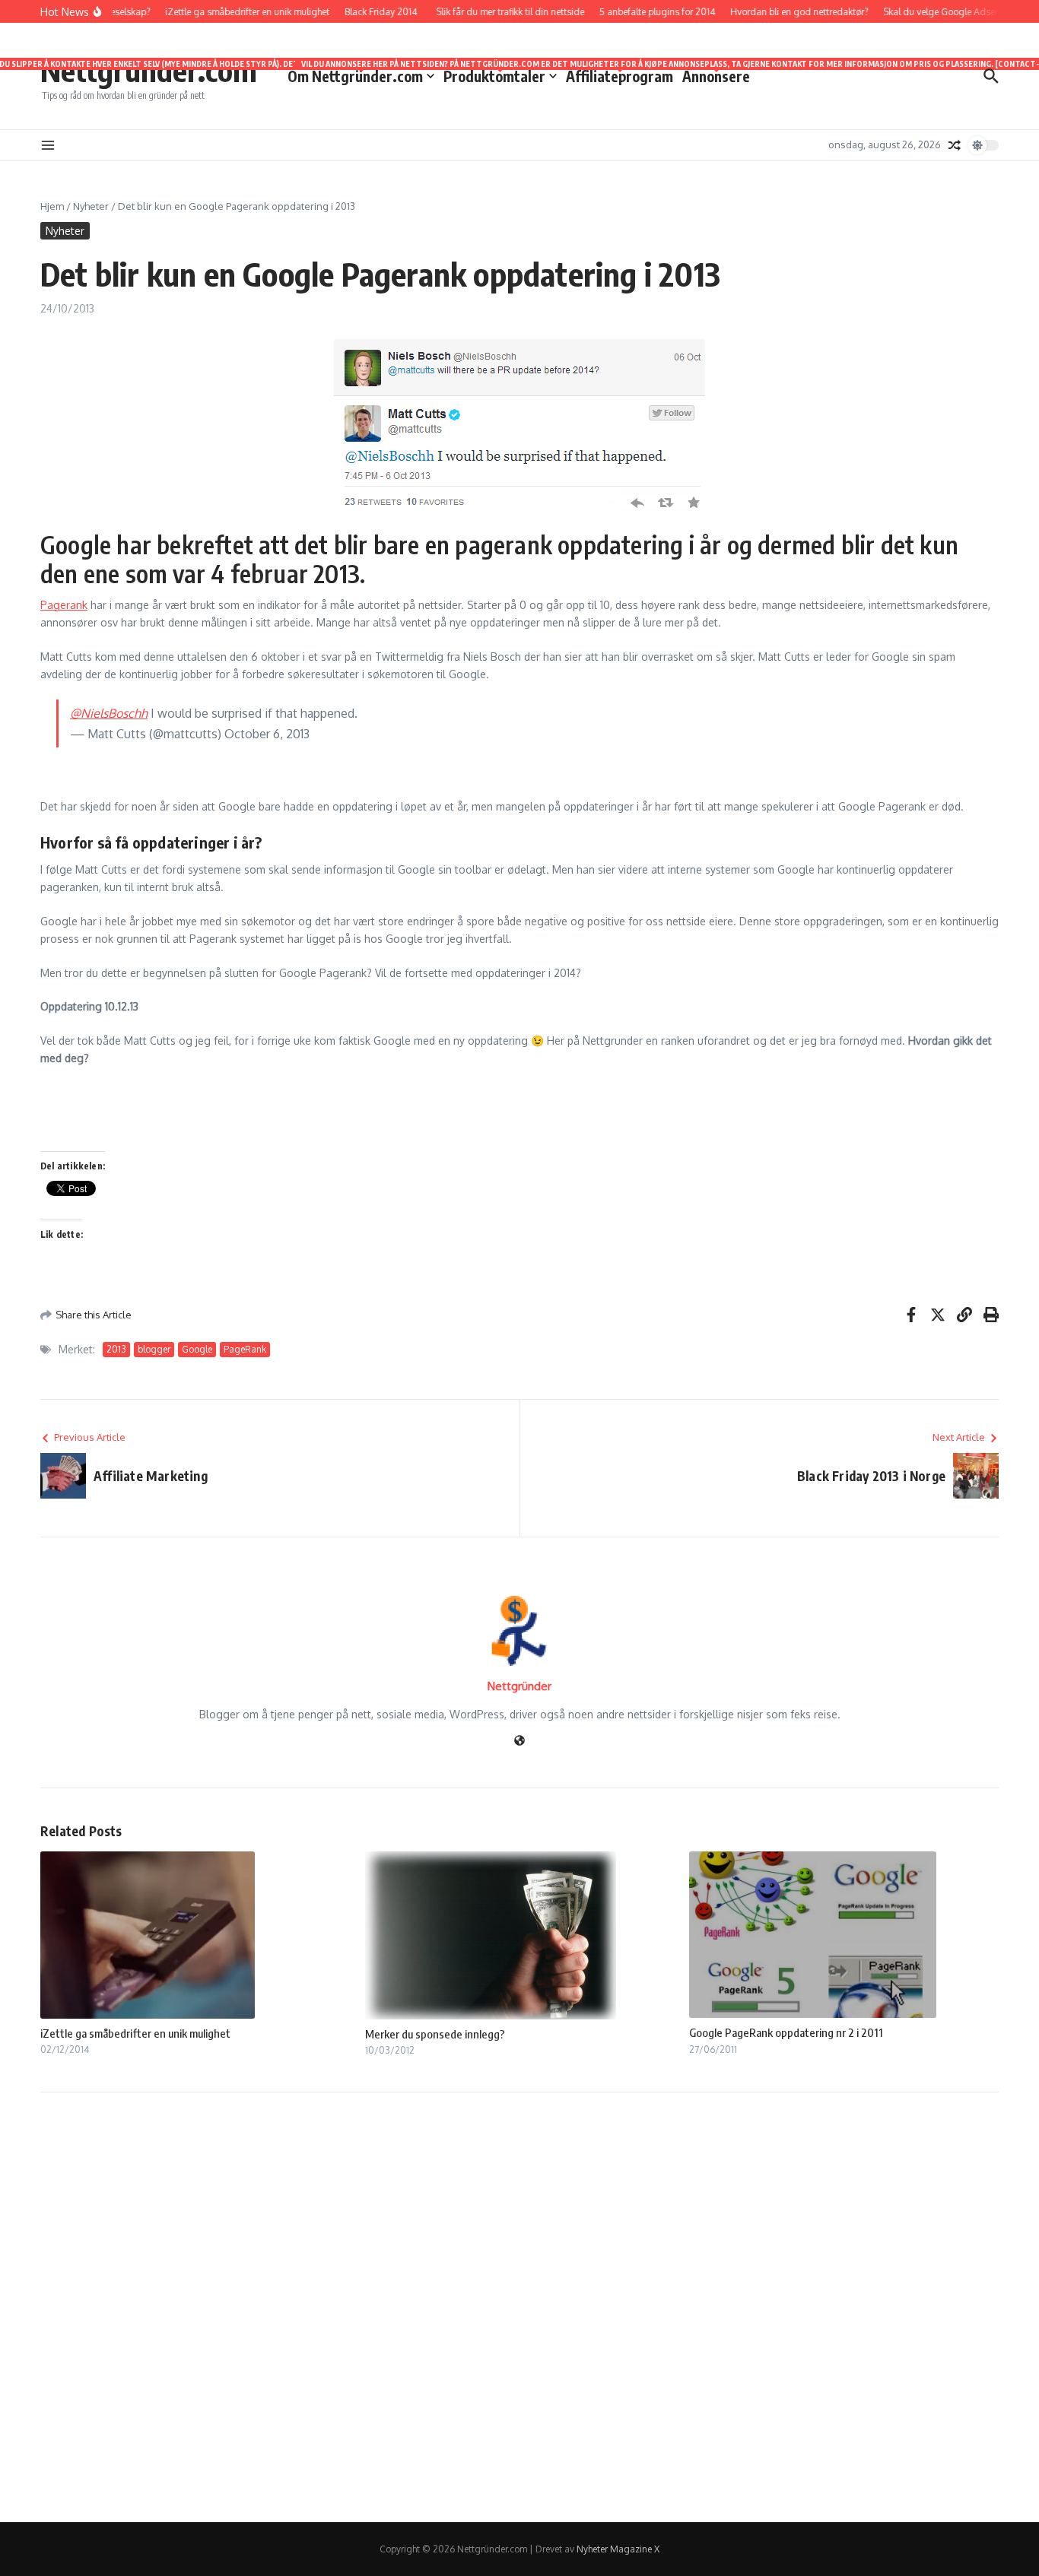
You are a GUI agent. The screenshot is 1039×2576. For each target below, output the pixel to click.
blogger (154, 1349)
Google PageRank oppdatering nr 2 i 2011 (786, 2032)
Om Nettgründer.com (361, 75)
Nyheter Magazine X (618, 2549)
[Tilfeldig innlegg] (955, 145)
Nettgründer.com (149, 70)
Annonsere (716, 75)
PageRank (245, 1349)
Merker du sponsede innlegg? (435, 2034)
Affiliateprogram (620, 75)
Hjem (52, 206)
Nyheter (91, 206)
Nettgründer (519, 1686)
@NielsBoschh (109, 713)
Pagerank (64, 605)
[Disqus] (519, 2305)
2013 (116, 1349)
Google (197, 1349)
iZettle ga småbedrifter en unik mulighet (135, 2033)
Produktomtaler (500, 75)
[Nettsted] (519, 1742)
